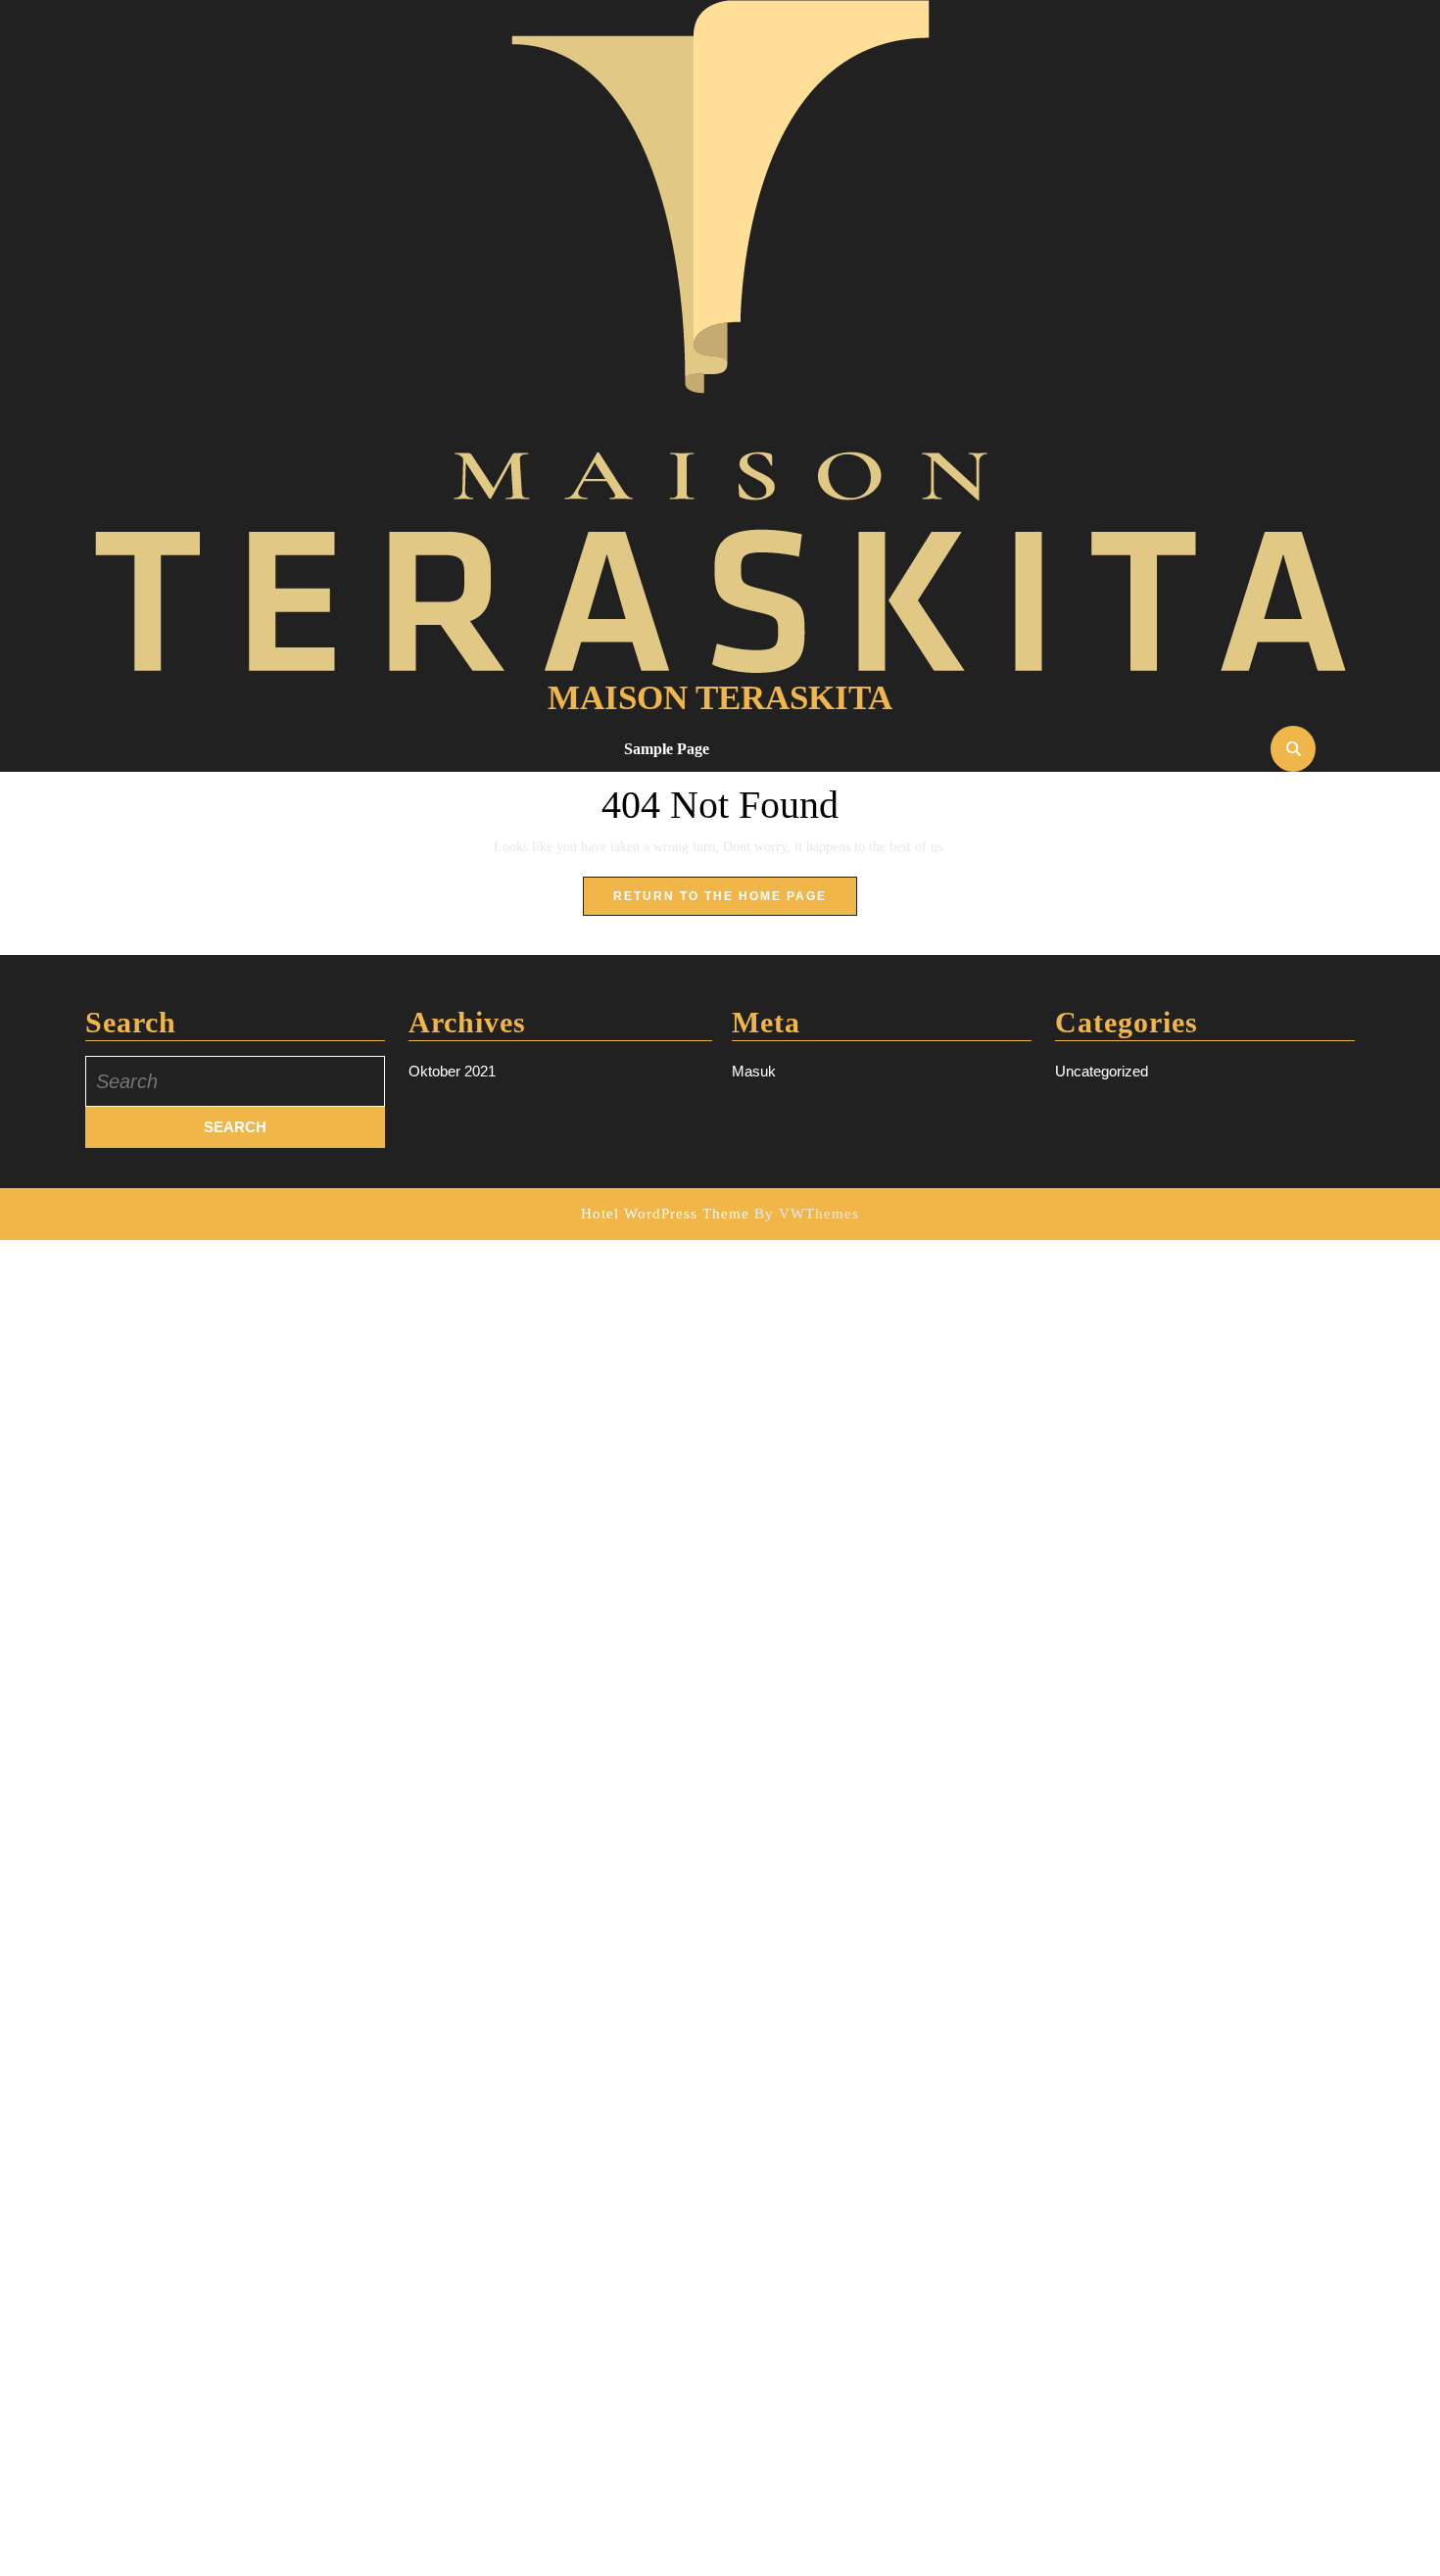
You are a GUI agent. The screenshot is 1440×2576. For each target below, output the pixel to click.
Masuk (754, 1071)
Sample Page (667, 749)
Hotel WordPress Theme (665, 1214)
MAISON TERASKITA (720, 698)
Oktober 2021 (452, 1071)
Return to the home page (735, 902)
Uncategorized (1102, 1071)
